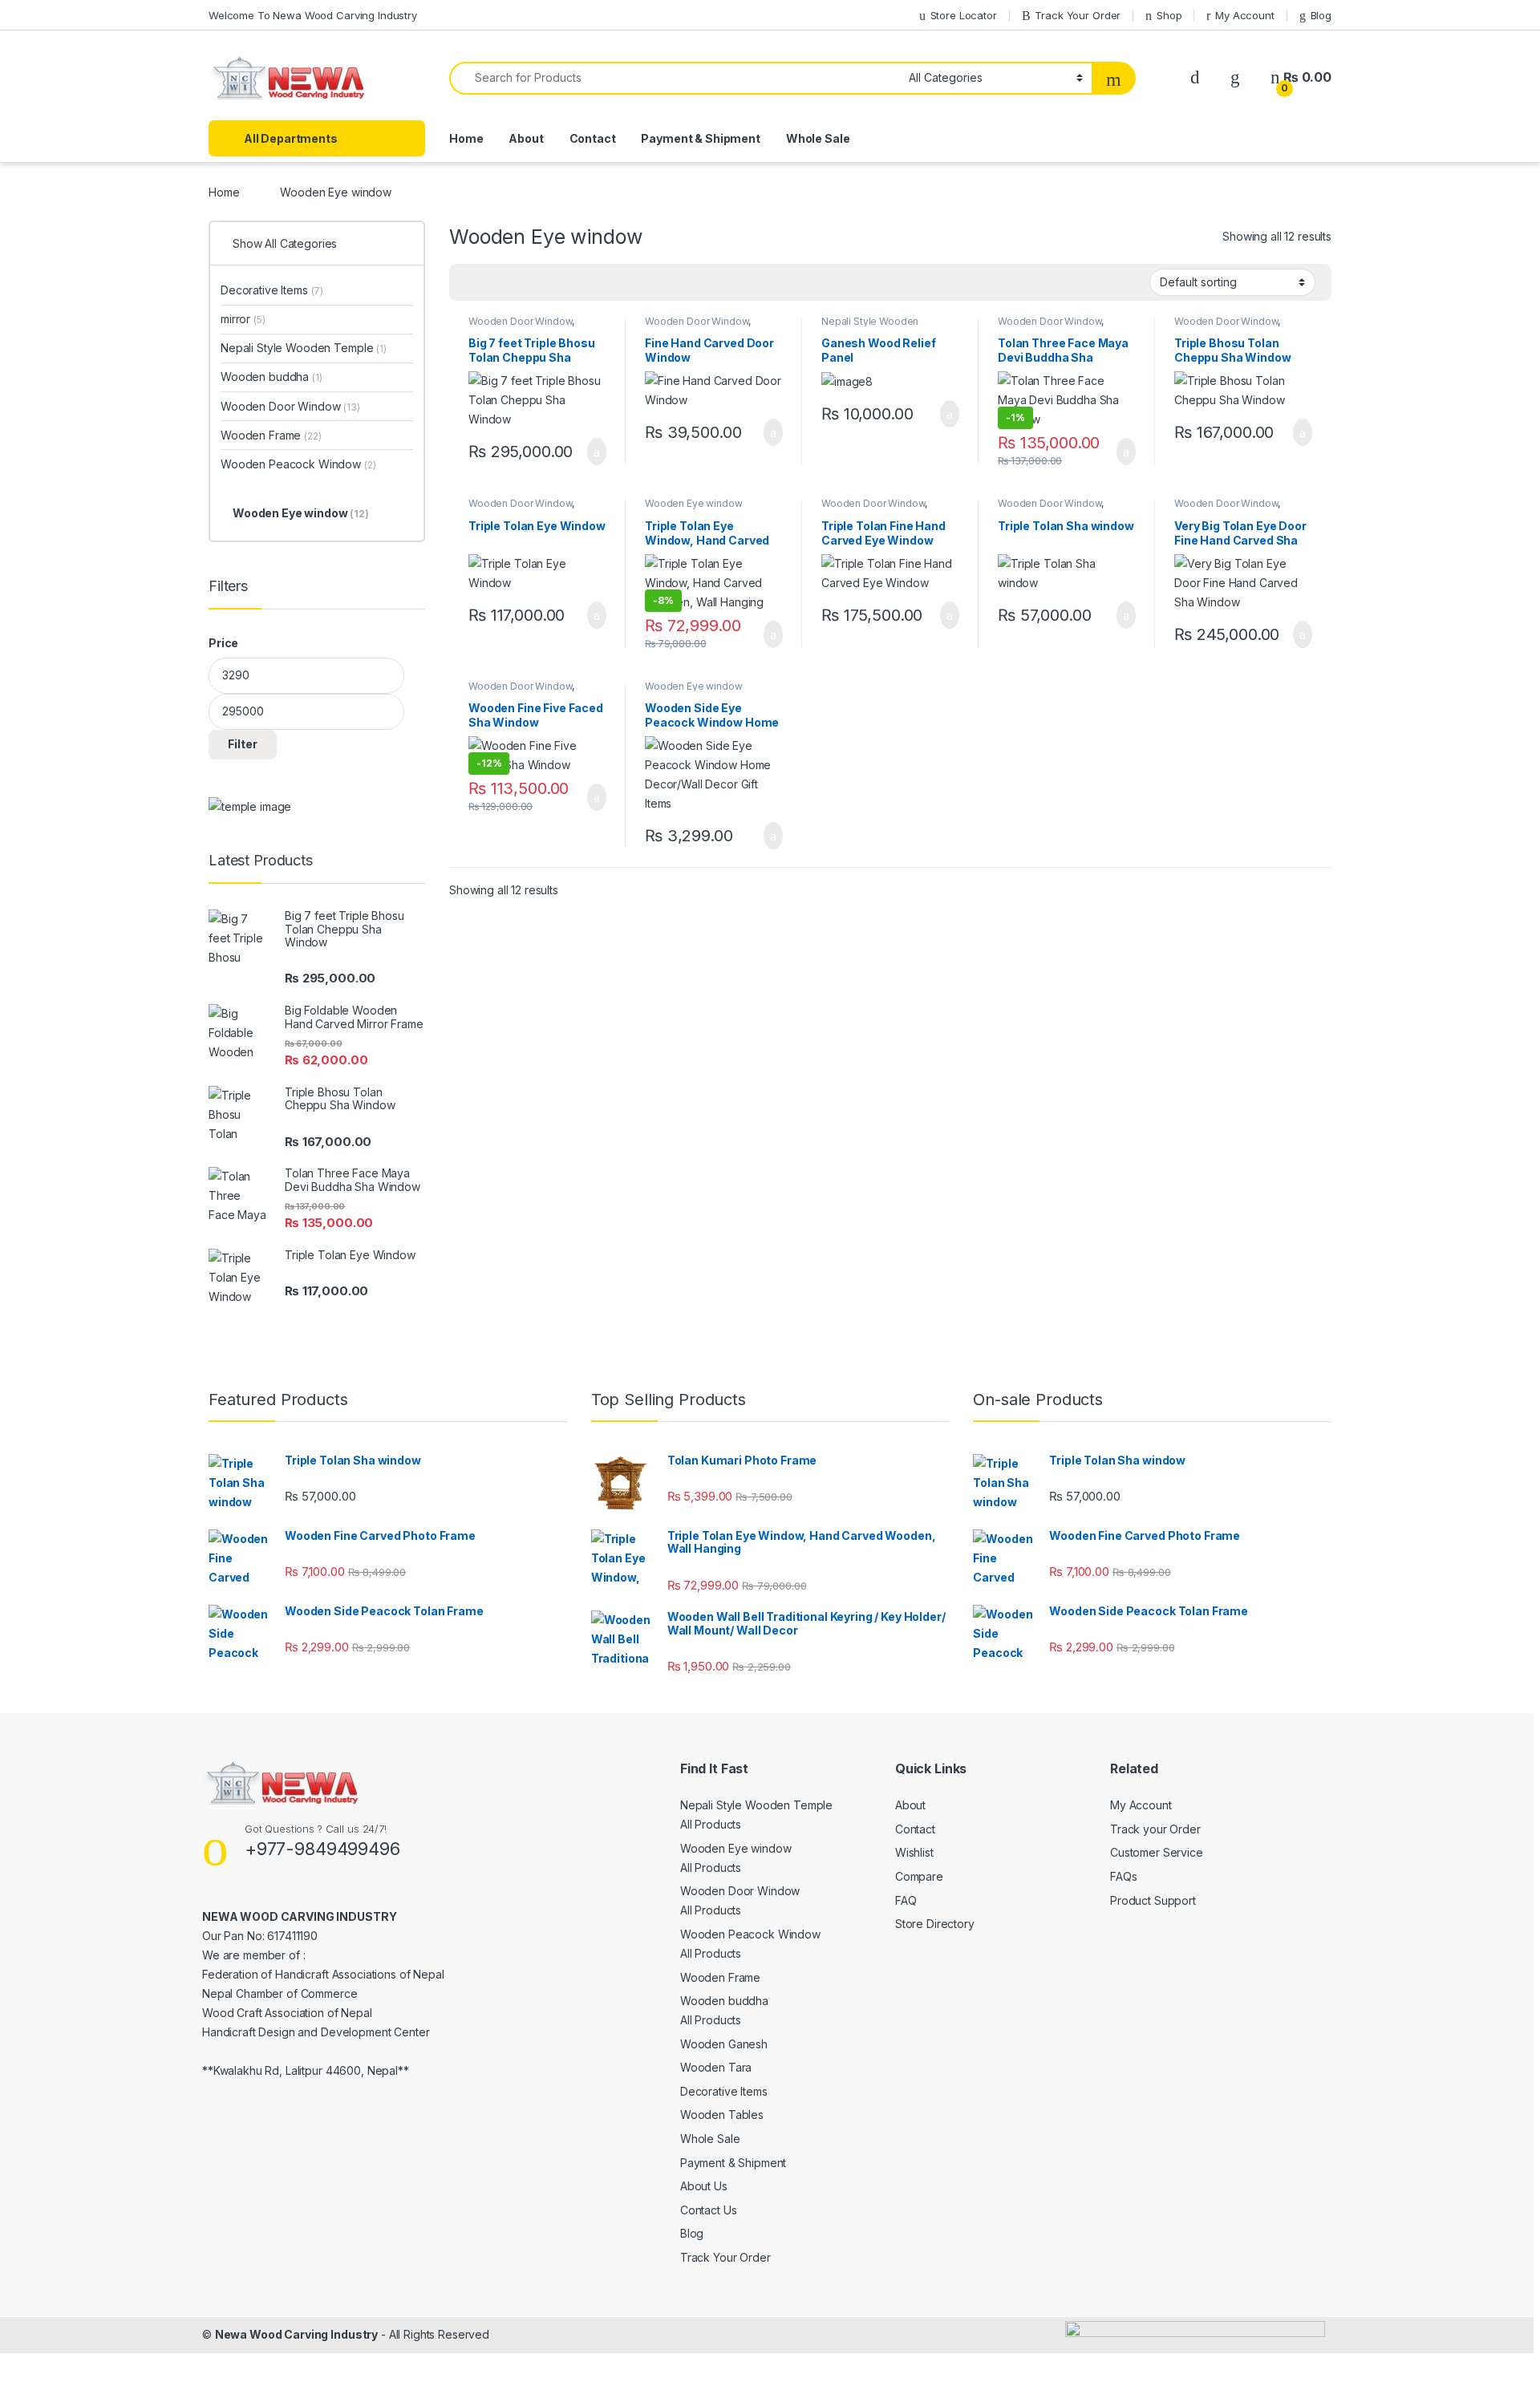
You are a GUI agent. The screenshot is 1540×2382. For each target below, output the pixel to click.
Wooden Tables (722, 2115)
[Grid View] (471, 282)
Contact (593, 138)
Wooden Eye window (694, 503)
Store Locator (964, 15)
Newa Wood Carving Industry (296, 2334)
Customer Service (1157, 1852)
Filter (243, 744)
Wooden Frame (271, 435)
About (526, 138)
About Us (704, 2186)
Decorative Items (272, 290)
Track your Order (1155, 1829)
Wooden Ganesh (724, 2044)
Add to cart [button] (596, 452)
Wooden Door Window (520, 321)
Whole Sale (818, 138)
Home (466, 138)
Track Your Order (1078, 15)
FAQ (906, 1900)
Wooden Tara (716, 2067)
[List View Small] (541, 282)
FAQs (1123, 1876)
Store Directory (935, 1924)
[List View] (517, 282)
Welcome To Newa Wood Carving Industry (313, 15)
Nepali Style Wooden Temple (304, 348)
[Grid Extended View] (494, 282)
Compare (919, 1876)
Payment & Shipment (700, 138)
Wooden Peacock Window (298, 464)
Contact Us (709, 2210)
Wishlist (914, 1852)
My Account (1244, 15)
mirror (243, 319)
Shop (1169, 15)
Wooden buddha (272, 377)
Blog (1321, 15)
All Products (711, 1824)
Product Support (1153, 1900)
